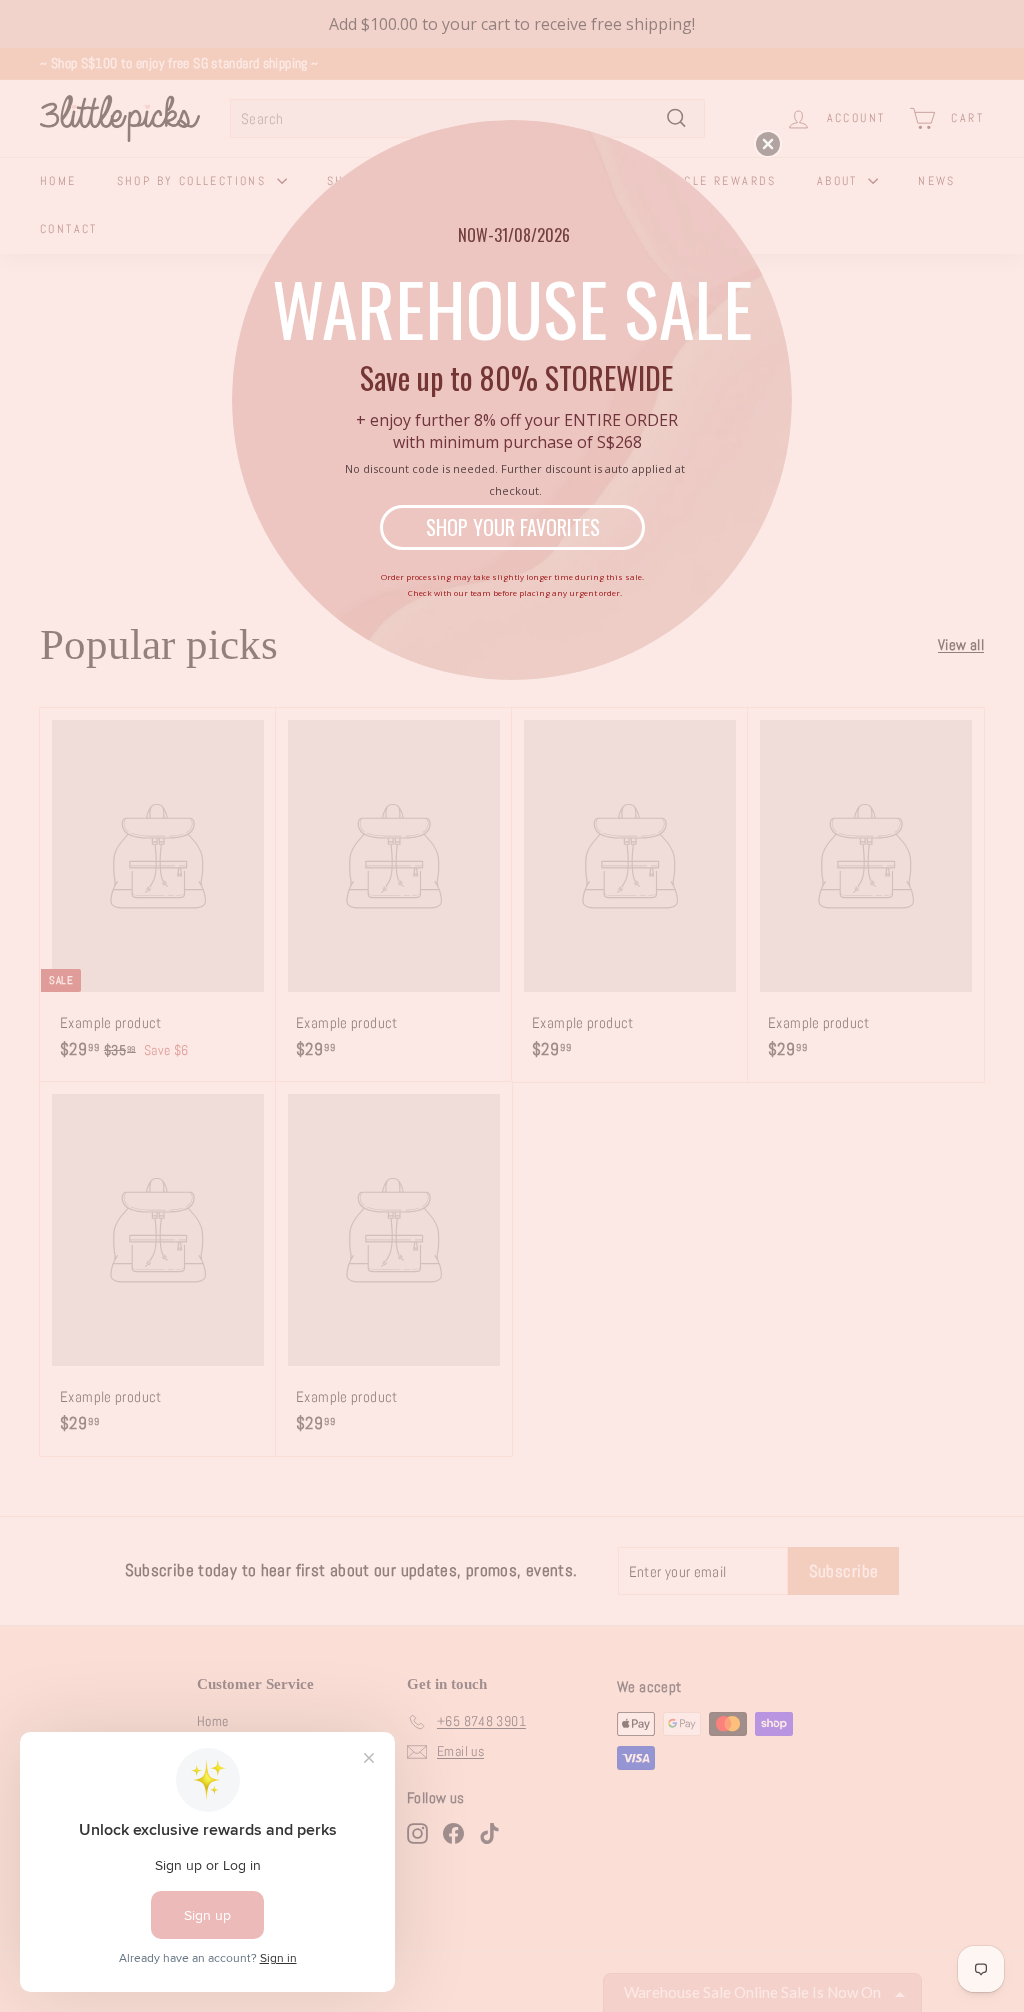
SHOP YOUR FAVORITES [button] (513, 527)
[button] (768, 144)
